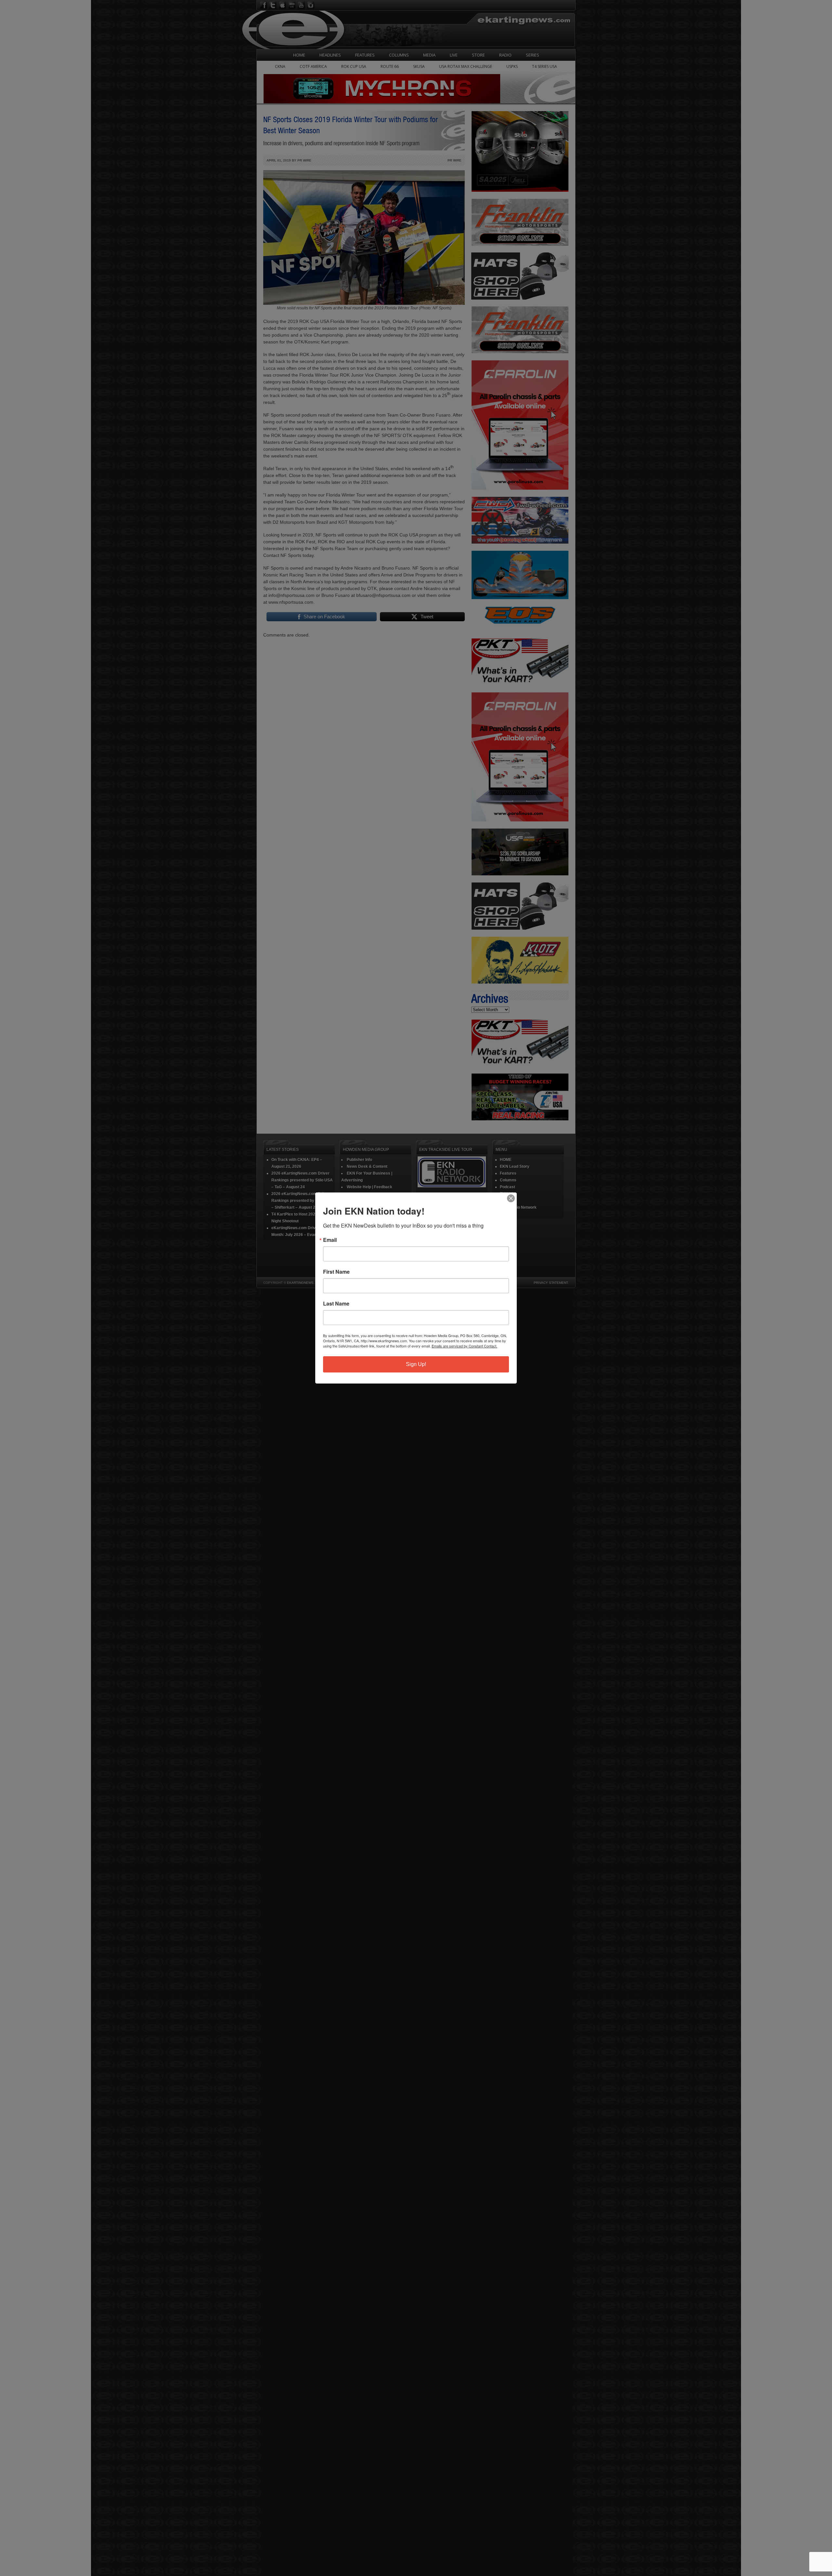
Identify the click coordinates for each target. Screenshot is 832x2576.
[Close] (511, 1198)
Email (330, 1240)
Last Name (336, 1304)
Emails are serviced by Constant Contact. (464, 1346)
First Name (336, 1272)
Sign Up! (416, 1364)
